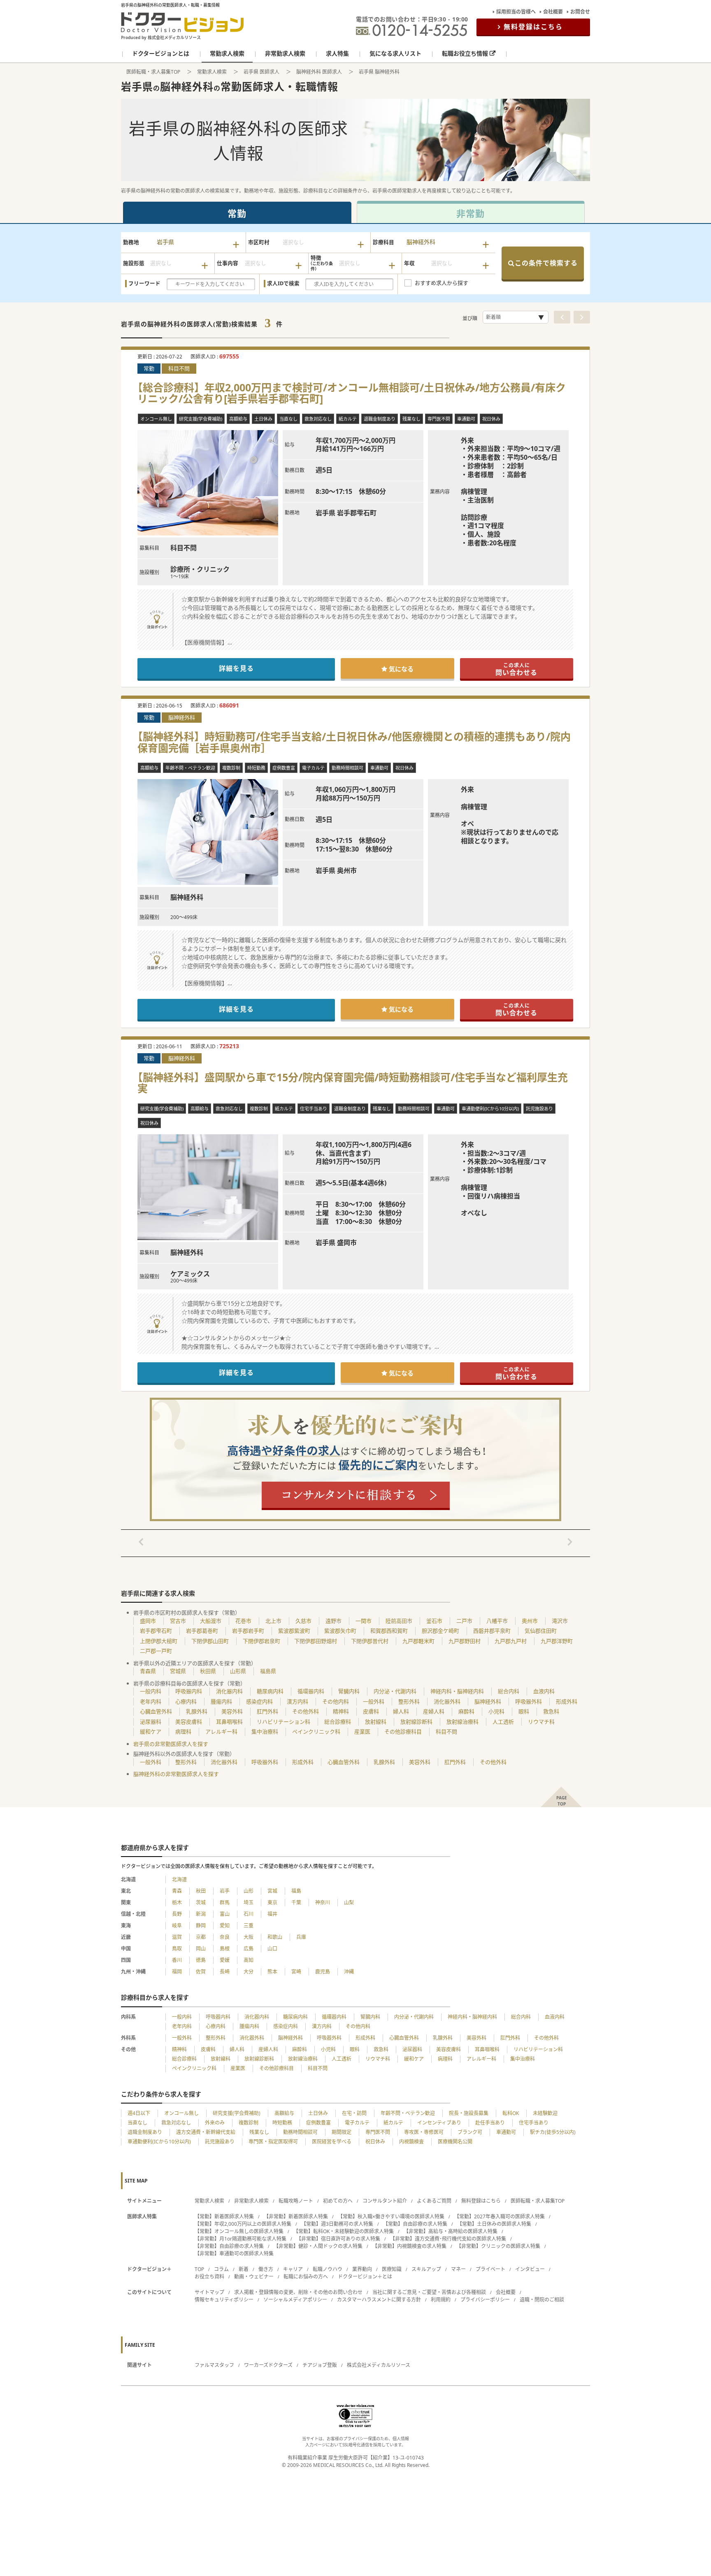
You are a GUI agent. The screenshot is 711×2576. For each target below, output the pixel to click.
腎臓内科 (349, 1691)
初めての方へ (338, 2201)
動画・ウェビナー (254, 2277)
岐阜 (177, 1926)
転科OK (511, 2113)
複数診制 (249, 2123)
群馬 (225, 1902)
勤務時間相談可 (300, 2132)
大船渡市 (211, 1621)
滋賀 (177, 1937)
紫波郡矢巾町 (340, 1631)
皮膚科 (371, 1711)
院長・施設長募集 (469, 2113)
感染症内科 (259, 1701)
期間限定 (342, 2132)
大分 (249, 1972)
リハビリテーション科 (283, 1722)
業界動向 (362, 2269)
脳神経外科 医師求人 (319, 72)
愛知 (225, 1926)
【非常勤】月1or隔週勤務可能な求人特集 (240, 2239)
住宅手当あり (534, 2123)
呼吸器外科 (529, 1701)
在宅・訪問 (354, 2113)
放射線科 (376, 1722)
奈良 (225, 1937)
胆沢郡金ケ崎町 (440, 1631)
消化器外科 (447, 1701)
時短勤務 (282, 2123)
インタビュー (530, 2269)
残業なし (259, 2132)
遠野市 (333, 1621)
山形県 (238, 1671)
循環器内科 (311, 1691)
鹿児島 (323, 1972)
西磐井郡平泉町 (492, 1631)
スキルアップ (426, 2269)
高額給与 (284, 2113)
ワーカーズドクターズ (268, 2365)
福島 (296, 1891)
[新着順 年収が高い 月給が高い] (516, 317)
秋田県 (208, 1671)
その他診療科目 (403, 1731)
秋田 (201, 1891)
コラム (221, 2269)
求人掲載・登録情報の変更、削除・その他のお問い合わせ (298, 2292)
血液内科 (544, 1691)
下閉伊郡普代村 (370, 1641)
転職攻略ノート (296, 2201)
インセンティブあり (439, 2123)
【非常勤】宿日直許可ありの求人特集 (338, 2239)
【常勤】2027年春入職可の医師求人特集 (500, 2216)
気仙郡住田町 (541, 1631)
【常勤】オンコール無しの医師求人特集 (239, 2231)
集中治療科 (265, 1731)
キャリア (293, 2269)
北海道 (179, 1879)
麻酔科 (466, 1711)
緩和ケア (151, 1731)
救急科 (551, 1711)
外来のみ (215, 2123)
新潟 (201, 1914)
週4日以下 (139, 2113)
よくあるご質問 (434, 2201)
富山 (225, 1914)
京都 (201, 1937)
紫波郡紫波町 (294, 1631)
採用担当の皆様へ (516, 12)
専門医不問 (378, 2132)
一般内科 (151, 1691)
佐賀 (201, 1972)
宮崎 (296, 1972)
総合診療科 (338, 1722)
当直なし (137, 2123)
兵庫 (301, 1937)
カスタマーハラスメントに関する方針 (379, 2300)
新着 (244, 2269)
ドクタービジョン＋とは (365, 2277)
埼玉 (249, 1902)
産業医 (362, 1731)
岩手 (225, 1891)
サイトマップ (209, 2292)
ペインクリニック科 (316, 1731)
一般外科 (374, 1701)
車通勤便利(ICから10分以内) (159, 2142)
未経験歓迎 (545, 2113)
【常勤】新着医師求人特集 (224, 2216)
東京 (272, 1902)
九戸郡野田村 (465, 1641)
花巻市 (243, 1621)
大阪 (249, 1937)
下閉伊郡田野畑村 (316, 1641)
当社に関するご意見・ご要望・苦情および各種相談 (429, 2292)
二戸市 (464, 1621)
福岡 (177, 1972)
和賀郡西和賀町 (389, 1631)
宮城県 (178, 1671)
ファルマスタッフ (214, 2365)
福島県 (268, 1671)
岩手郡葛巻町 (202, 1631)
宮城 (272, 1891)
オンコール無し (181, 2113)
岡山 (201, 1949)
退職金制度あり (145, 2132)
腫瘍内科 (221, 1701)
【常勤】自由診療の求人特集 (415, 2224)
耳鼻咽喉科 (229, 1722)
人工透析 (503, 1722)
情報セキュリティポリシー (224, 2300)
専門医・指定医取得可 (273, 2142)
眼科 (524, 1711)
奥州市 (530, 1621)
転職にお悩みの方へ (306, 2277)
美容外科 (232, 1711)
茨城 (201, 1902)
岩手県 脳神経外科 (379, 72)
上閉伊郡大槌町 (159, 1641)
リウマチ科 (541, 1722)
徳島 (201, 1960)
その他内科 (336, 1701)
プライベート (490, 2269)
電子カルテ (357, 2123)
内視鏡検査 (411, 2142)
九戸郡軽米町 (418, 1641)
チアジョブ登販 (320, 2365)
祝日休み (375, 2142)
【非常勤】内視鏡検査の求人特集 (409, 2246)
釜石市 (434, 1621)
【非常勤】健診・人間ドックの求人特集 (318, 2246)
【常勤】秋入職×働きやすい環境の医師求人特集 (391, 2216)
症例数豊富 (318, 2123)
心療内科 (186, 1701)
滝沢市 (560, 1621)
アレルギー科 (221, 1731)
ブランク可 (470, 2132)
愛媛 (225, 1960)
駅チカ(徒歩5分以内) (553, 2132)
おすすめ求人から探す (441, 283)
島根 (225, 1949)
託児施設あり (220, 2142)
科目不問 (446, 1731)
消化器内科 (229, 1691)
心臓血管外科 (156, 1711)
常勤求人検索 (212, 72)
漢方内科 (297, 1701)
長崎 (225, 1972)
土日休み (318, 2113)
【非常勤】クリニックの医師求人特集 (498, 2246)
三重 (249, 1926)
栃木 (177, 1902)
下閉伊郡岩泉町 (261, 1641)
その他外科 (306, 1711)
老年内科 (151, 1701)
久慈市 (303, 1621)
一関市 (364, 1621)
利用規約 (441, 2300)
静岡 (201, 1926)
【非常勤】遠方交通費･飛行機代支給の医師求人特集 (448, 2239)
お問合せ (580, 12)
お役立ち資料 (209, 2277)
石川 (249, 1914)
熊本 (272, 1972)
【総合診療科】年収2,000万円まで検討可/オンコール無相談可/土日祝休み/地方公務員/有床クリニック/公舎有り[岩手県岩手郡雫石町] (352, 393)
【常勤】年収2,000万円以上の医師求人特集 (243, 2224)
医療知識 (392, 2269)
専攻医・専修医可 (424, 2132)
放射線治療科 (462, 1722)
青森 (177, 1891)
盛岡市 (148, 1621)
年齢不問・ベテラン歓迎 (408, 2113)
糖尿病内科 (270, 1691)
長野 (177, 1914)
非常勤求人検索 (251, 2201)
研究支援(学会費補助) (237, 2113)
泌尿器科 (151, 1722)
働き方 (266, 2269)
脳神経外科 (488, 1701)
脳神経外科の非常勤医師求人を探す (176, 1774)
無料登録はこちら (533, 27)
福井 (272, 1914)
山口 (272, 1949)
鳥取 (177, 1949)
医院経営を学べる (332, 2142)
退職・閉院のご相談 (542, 2300)
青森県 (148, 1671)
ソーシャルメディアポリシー (295, 2300)
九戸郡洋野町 (557, 1641)
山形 (249, 1891)
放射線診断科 (416, 1722)
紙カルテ (393, 2123)
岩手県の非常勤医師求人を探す (171, 1744)
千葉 (296, 1902)
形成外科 (567, 1701)
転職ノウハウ (328, 2269)
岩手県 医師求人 (261, 72)
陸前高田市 (399, 1621)
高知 (249, 1960)
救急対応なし (176, 2123)
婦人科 (401, 1711)
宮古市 (178, 1621)
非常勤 (471, 213)
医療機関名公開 (455, 2142)
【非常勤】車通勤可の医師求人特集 (234, 2254)
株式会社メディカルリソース (379, 2365)
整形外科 (409, 1701)
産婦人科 (434, 1711)
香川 (177, 1960)
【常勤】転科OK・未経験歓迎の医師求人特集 (344, 2231)
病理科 (183, 1731)
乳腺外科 (197, 1711)
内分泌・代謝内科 (395, 1691)
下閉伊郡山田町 (210, 1641)
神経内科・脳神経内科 (457, 1691)
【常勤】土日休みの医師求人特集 (494, 2224)
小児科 (496, 1711)
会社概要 (553, 12)
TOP (199, 2269)
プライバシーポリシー (485, 2300)
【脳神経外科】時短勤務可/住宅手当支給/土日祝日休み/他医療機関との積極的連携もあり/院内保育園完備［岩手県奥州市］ (354, 742)
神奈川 (323, 1902)
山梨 (349, 1902)
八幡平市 (497, 1621)
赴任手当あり (490, 2123)
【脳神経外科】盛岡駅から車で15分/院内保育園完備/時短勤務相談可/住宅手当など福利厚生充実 (353, 1083)
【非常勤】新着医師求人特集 (296, 2216)
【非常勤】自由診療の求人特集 (229, 2246)
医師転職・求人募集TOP (153, 72)
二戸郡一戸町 (156, 1651)
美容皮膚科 (189, 1722)
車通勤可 (506, 2132)
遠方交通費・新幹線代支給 (206, 2132)
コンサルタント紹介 (385, 2201)
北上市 (273, 1621)
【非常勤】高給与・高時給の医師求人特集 (451, 2231)
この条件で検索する (546, 263)
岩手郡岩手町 (248, 1631)
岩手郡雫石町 (156, 1631)
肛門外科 (267, 1711)
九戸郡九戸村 (511, 1641)
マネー (458, 2269)
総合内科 (509, 1691)
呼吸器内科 (189, 1691)
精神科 (341, 1711)
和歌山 (275, 1937)
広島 (249, 1949)
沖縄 (349, 1972)
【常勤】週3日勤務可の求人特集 (337, 2224)
